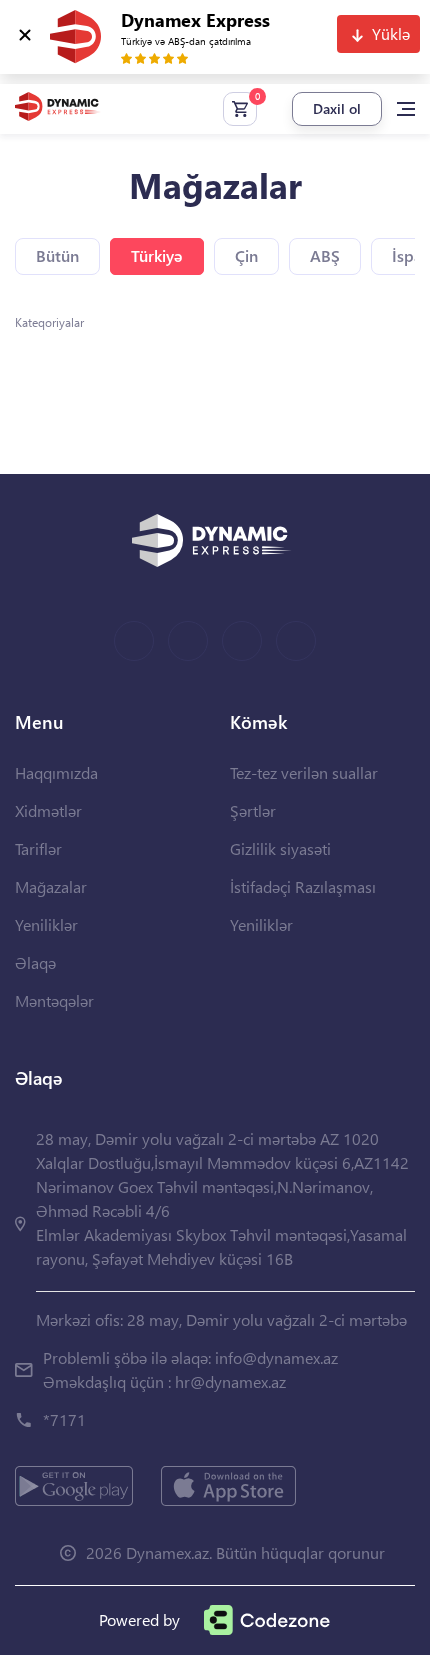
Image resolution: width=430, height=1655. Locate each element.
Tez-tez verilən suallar (304, 772)
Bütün (57, 255)
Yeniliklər (46, 924)
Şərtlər (253, 810)
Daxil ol (337, 108)
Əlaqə (35, 962)
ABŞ (325, 255)
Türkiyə (157, 255)
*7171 (64, 1419)
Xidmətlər (48, 810)
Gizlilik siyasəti (280, 848)
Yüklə (391, 33)
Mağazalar (51, 886)
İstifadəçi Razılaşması (303, 886)
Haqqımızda (56, 772)
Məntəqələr (54, 1000)
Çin (246, 255)
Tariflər (38, 848)
